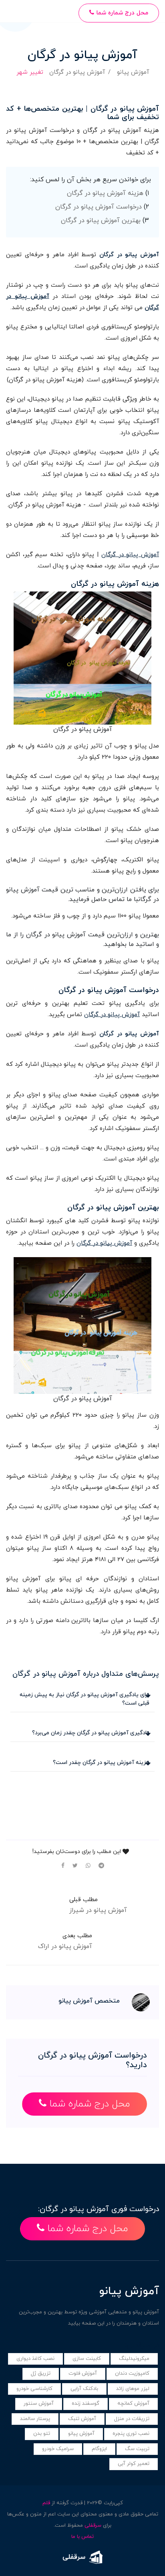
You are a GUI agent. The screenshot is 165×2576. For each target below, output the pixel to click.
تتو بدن (42, 2434)
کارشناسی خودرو (34, 2389)
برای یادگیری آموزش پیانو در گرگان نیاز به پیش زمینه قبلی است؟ (85, 1699)
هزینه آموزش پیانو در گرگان (105, 193)
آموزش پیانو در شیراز (98, 1910)
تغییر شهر (30, 72)
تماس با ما (82, 2537)
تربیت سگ (137, 2449)
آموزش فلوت (83, 2373)
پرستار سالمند (35, 2419)
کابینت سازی (87, 2359)
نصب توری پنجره (131, 2434)
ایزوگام (99, 2449)
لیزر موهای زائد (133, 2389)
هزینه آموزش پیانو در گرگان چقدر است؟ (101, 1763)
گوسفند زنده (86, 2404)
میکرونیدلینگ (134, 2359)
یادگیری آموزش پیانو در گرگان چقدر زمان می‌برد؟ (91, 1733)
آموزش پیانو (133, 72)
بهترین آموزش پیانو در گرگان (101, 221)
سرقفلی (93, 2525)
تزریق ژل (41, 2373)
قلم (46, 2503)
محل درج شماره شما (121, 13)
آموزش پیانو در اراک (65, 1946)
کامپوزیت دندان (132, 2373)
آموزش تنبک (82, 2419)
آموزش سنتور (39, 2404)
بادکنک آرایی (84, 2389)
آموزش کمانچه (133, 2404)
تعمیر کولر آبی (134, 2464)
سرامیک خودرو (58, 2449)
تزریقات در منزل (132, 2419)
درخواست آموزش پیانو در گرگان (99, 207)
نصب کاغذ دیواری (35, 2359)
